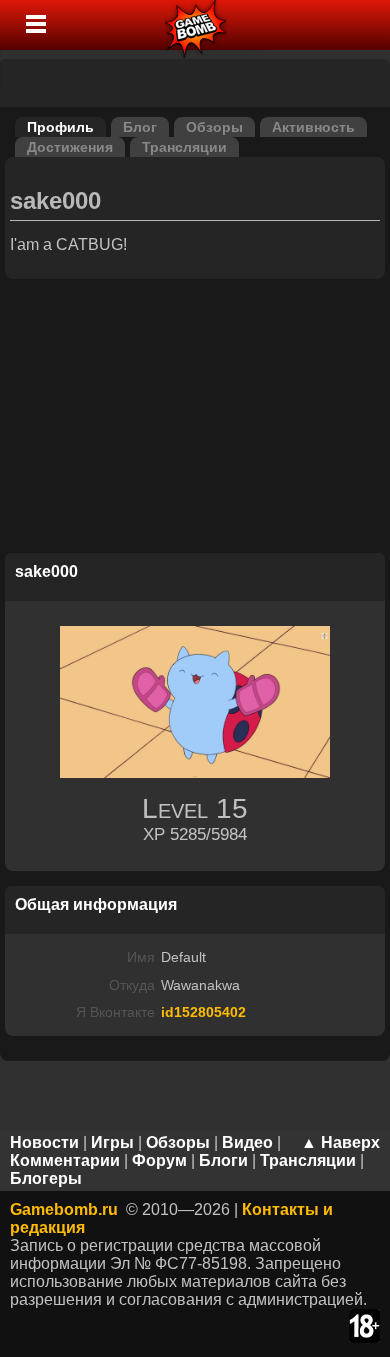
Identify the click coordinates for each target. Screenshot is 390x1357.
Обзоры (214, 127)
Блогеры (46, 1178)
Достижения (70, 147)
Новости (44, 1142)
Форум (159, 1160)
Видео (247, 1142)
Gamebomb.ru (64, 1209)
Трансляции (184, 147)
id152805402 (203, 1012)
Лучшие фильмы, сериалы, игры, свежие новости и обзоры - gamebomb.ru (196, 25)
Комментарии (65, 1160)
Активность (313, 127)
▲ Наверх (340, 1142)
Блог (140, 127)
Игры (112, 1142)
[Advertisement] (195, 419)
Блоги (223, 1160)
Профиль (60, 127)
